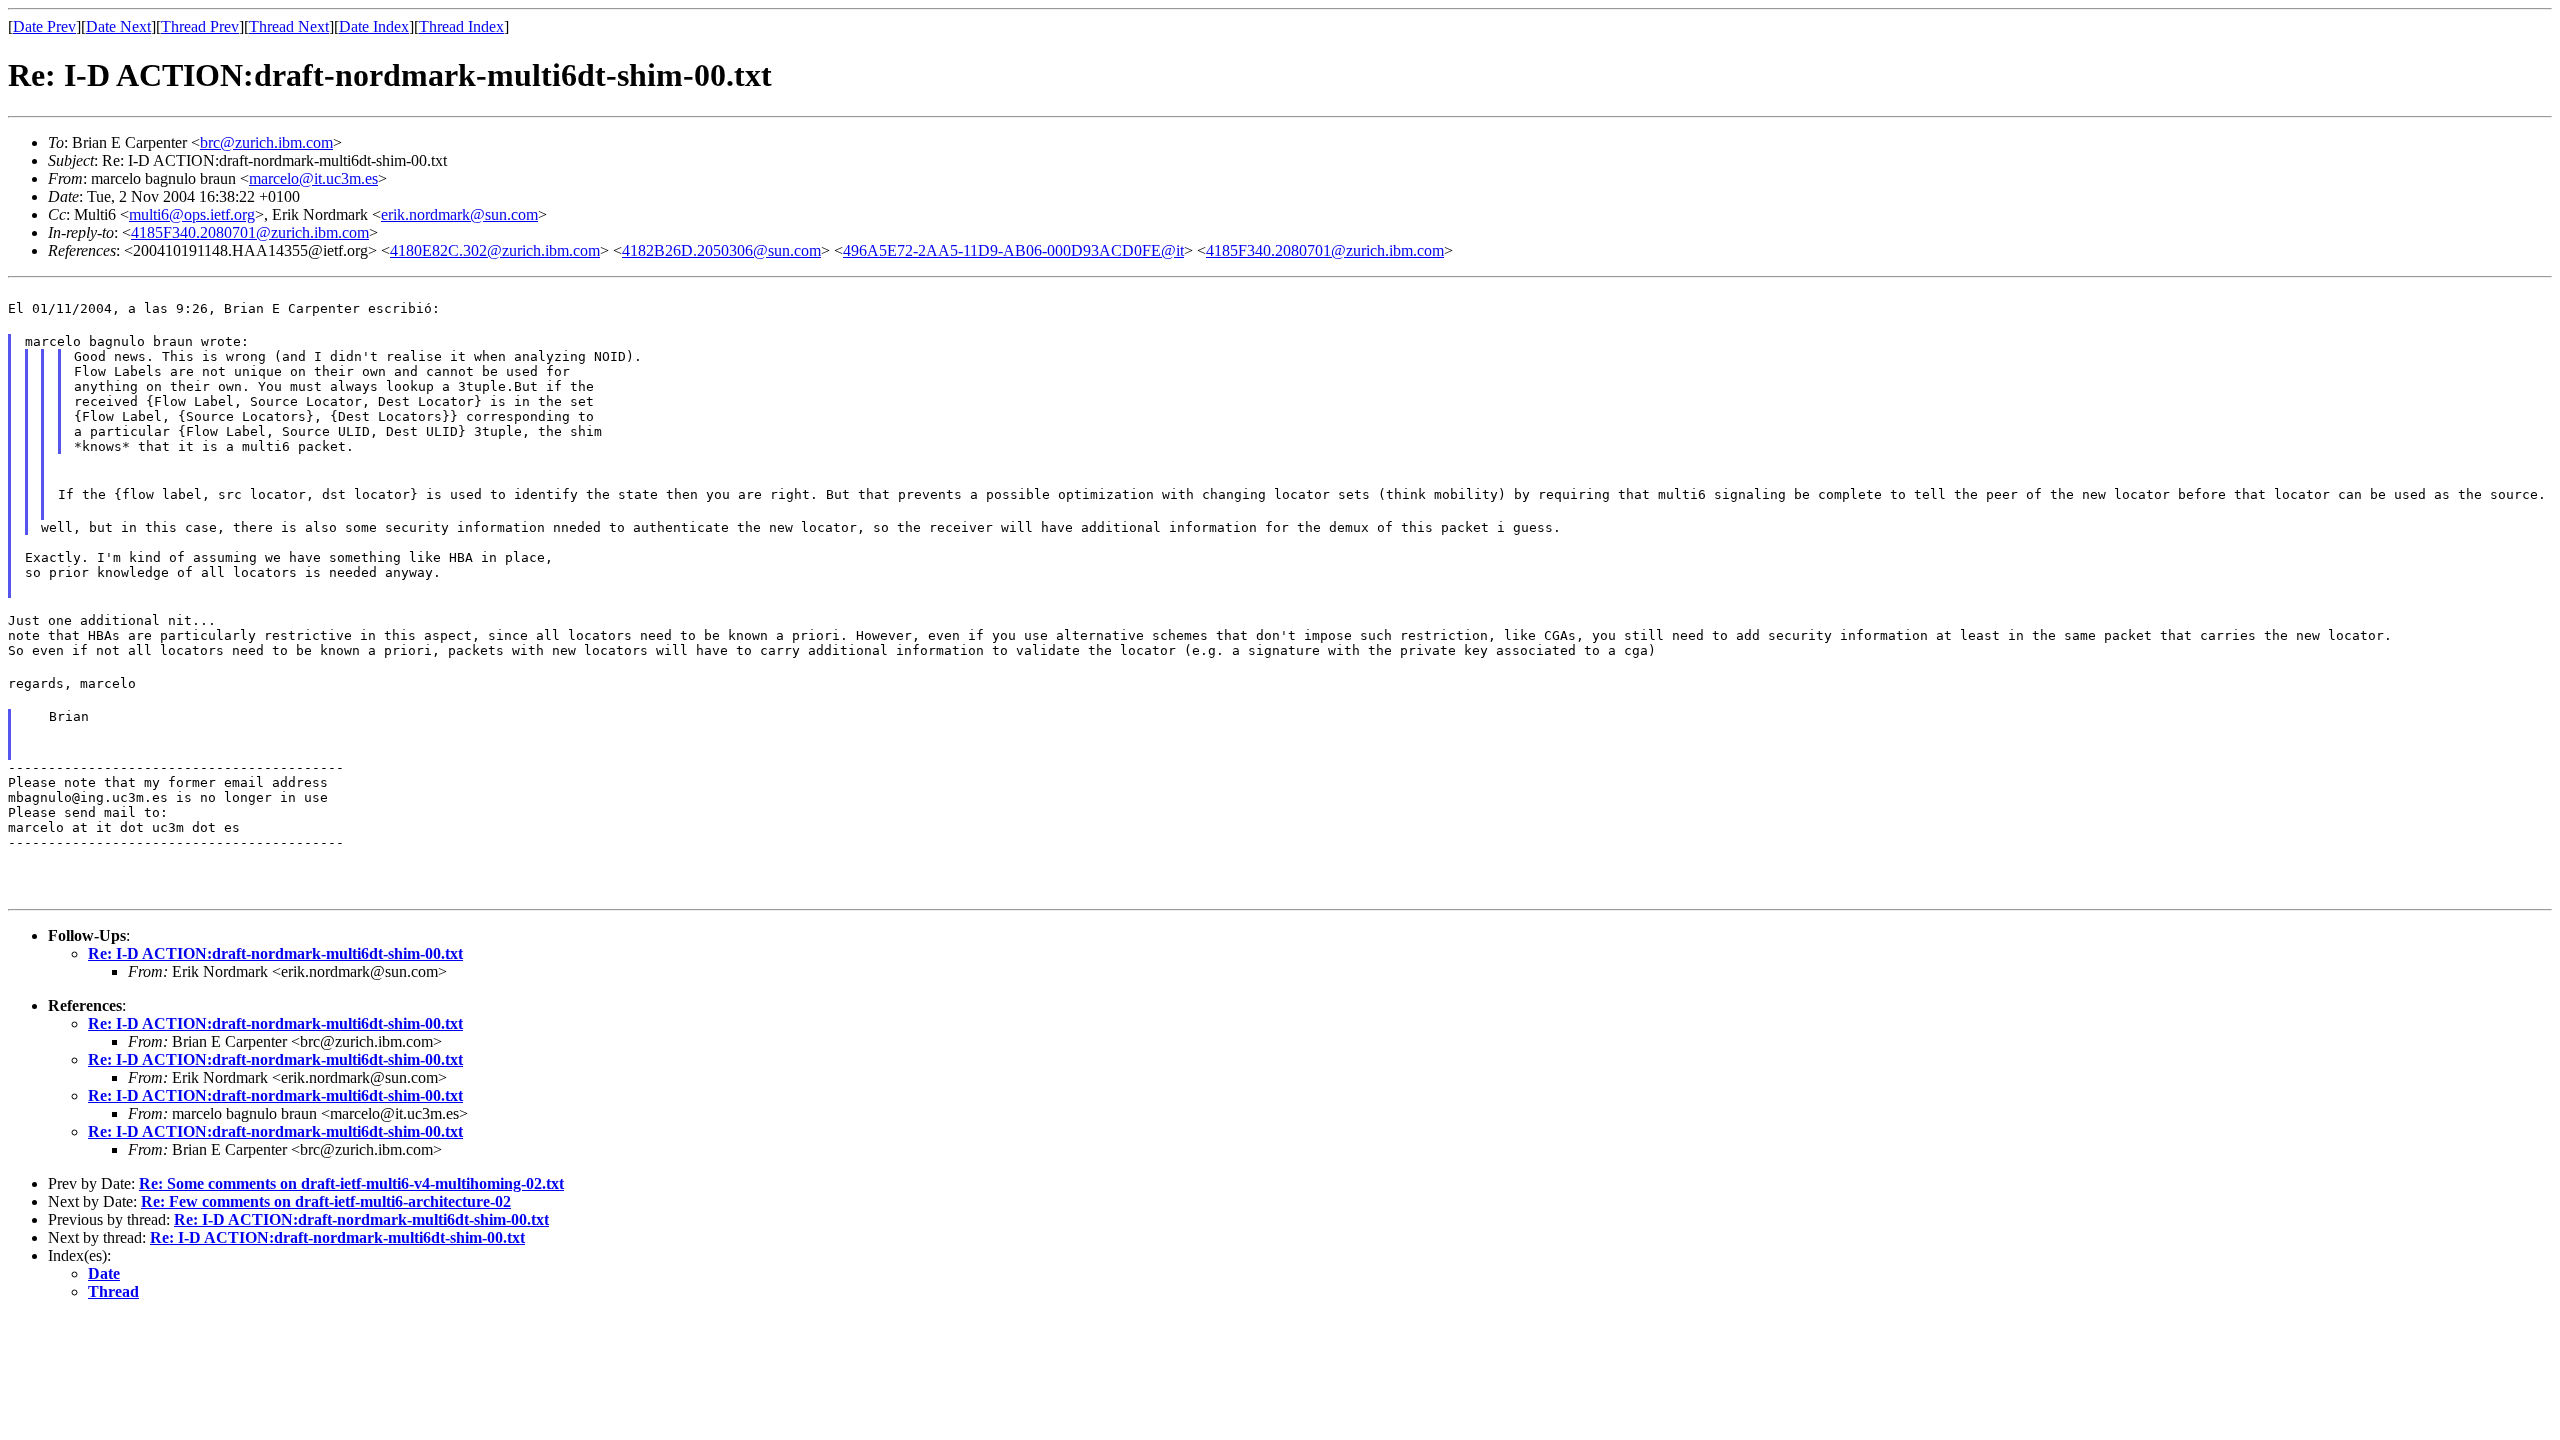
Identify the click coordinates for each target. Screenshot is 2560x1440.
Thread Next (289, 26)
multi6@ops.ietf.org (192, 214)
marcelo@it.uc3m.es (313, 178)
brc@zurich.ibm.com (266, 142)
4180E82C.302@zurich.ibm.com (495, 250)
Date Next (118, 26)
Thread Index (461, 26)
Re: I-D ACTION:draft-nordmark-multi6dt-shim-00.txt (275, 953)
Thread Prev (200, 26)
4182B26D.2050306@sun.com (721, 250)
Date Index (374, 26)
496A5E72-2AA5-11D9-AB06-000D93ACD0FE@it (1013, 250)
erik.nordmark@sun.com (459, 214)
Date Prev (44, 26)
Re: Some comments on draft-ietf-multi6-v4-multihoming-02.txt (351, 1183)
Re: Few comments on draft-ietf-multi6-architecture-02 (326, 1201)
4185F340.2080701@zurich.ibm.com (250, 232)
